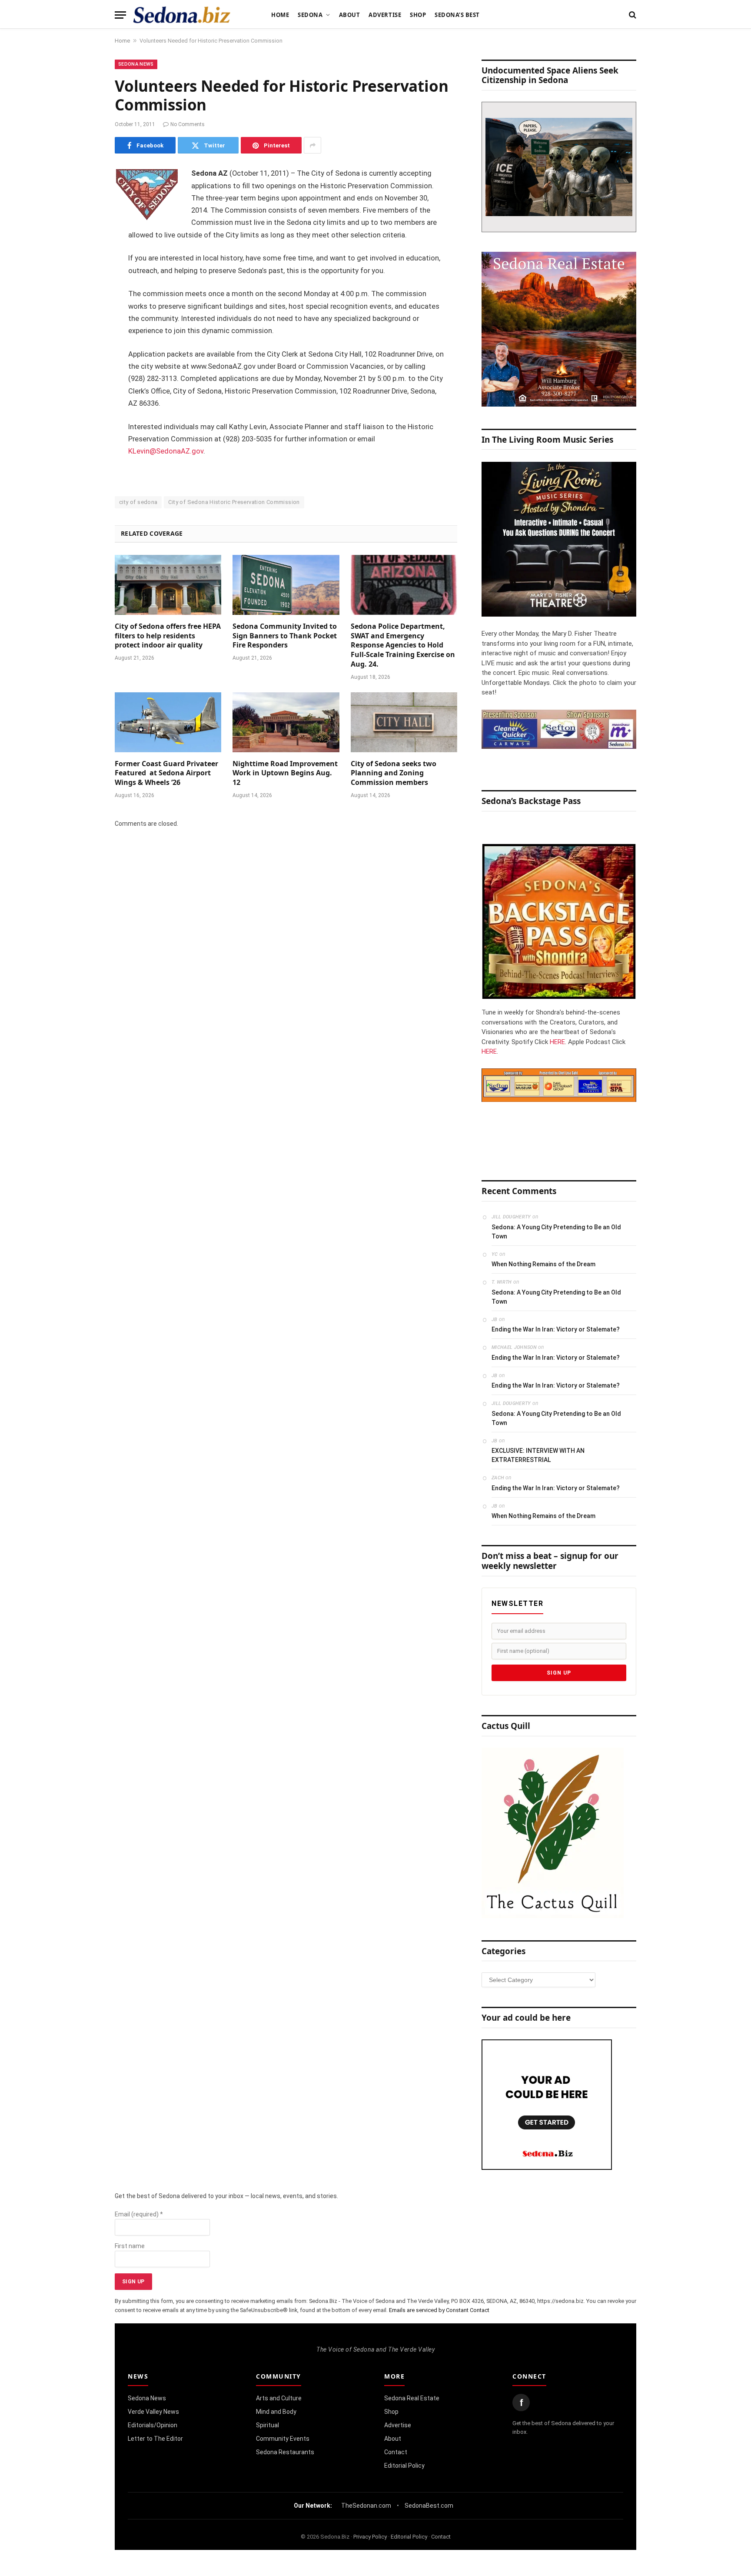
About (350, 15)
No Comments (188, 124)
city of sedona (138, 502)
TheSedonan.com (366, 2506)
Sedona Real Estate (412, 2398)
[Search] (632, 15)
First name (130, 2246)
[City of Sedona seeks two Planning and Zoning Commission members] (404, 722)
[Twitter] (84, 219)
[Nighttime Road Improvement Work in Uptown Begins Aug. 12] (286, 722)
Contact (396, 2452)
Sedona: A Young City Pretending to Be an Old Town (556, 1232)
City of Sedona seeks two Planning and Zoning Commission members (394, 773)
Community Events (283, 2439)
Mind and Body (276, 2412)
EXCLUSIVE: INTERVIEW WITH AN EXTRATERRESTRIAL (538, 1455)
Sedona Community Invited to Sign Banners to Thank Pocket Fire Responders (285, 636)
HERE (557, 1042)
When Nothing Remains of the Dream (543, 1264)
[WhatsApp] (84, 330)
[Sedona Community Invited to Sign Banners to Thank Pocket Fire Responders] (286, 585)
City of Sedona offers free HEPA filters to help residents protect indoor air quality (168, 636)
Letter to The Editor (155, 2439)
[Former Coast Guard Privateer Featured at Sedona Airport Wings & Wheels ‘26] (168, 722)
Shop (418, 15)
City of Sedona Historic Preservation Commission (234, 502)
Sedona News (136, 64)
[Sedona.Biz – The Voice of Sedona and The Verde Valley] (182, 15)
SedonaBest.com (429, 2506)
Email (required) (139, 2214)
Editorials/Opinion (153, 2425)
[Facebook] (84, 197)
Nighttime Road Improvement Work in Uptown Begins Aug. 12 (285, 773)
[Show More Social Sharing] (312, 145)
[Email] (84, 285)
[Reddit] (84, 307)
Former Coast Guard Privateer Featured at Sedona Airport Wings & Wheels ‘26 (166, 773)
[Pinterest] (84, 263)
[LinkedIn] (84, 241)
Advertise (385, 15)
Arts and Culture (279, 2398)
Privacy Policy (370, 2537)
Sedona (310, 15)
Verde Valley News (153, 2412)
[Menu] (120, 15)
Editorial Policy (404, 2466)
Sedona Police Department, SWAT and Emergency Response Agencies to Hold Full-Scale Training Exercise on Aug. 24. (403, 645)
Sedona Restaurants (285, 2452)
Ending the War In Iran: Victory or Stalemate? (556, 1329)
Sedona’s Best (457, 15)
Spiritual (268, 2425)
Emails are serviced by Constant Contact (439, 2310)
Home (280, 15)
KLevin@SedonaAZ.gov (166, 451)
